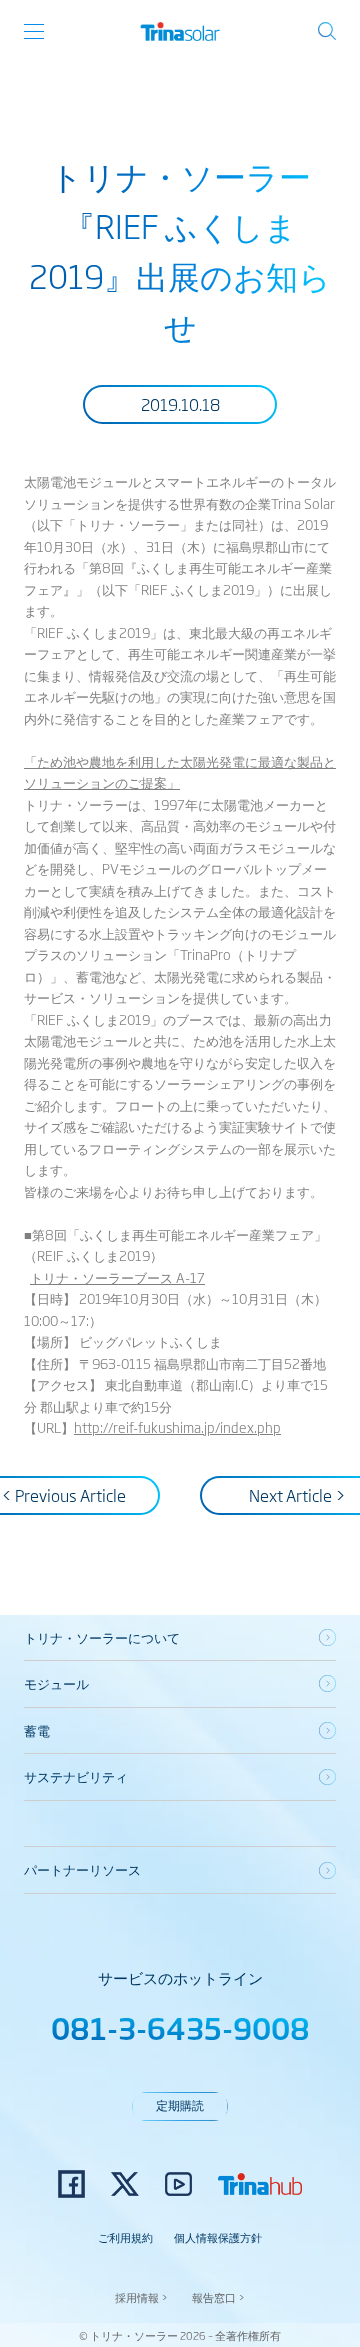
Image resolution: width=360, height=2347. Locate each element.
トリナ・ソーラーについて (102, 1637)
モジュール (56, 1683)
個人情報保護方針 (218, 2237)
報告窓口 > (218, 2297)
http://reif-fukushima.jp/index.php (177, 1427)
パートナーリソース (82, 1869)
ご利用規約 (125, 2237)
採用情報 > (141, 2297)
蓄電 (37, 1730)
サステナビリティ (76, 1776)
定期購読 (180, 2104)
